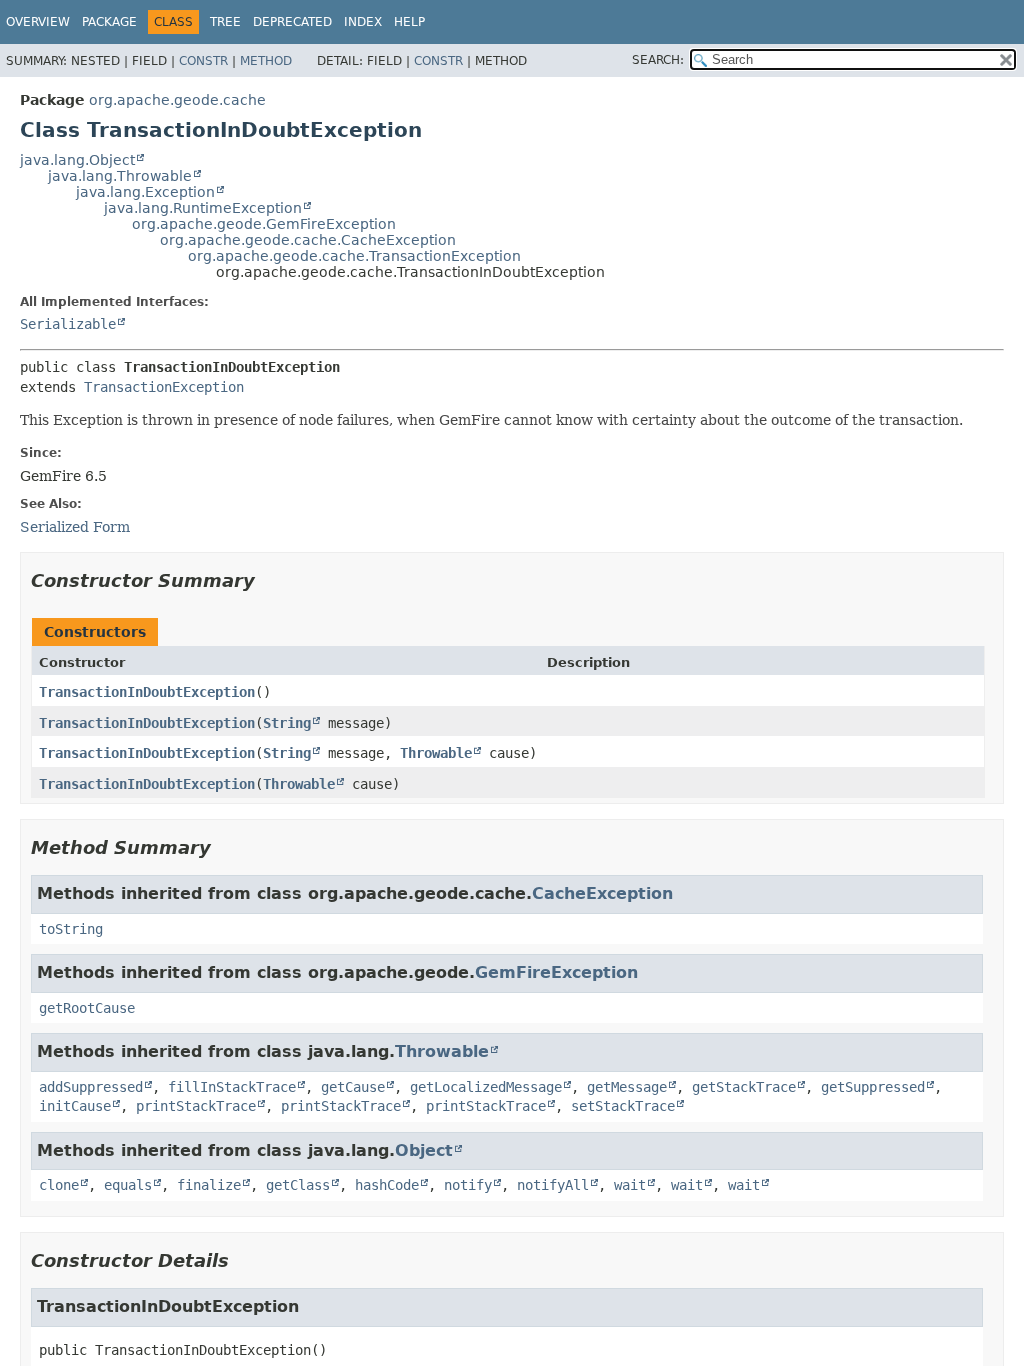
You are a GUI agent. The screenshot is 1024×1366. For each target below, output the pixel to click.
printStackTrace (196, 1106)
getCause (353, 1087)
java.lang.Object (77, 160)
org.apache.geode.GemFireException (264, 224)
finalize (209, 1185)
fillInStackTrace (232, 1087)
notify (468, 1185)
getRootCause (87, 1008)
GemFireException (556, 972)
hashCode (387, 1185)
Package (109, 22)
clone (59, 1185)
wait (630, 1185)
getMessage (627, 1087)
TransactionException (164, 387)
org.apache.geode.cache (177, 100)
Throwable (436, 753)
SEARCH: (658, 60)
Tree (225, 22)
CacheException (602, 893)
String (287, 723)
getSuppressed (873, 1087)
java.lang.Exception (145, 192)
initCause (75, 1106)
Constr (203, 61)
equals (128, 1185)
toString (71, 929)
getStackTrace (744, 1087)
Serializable (68, 324)
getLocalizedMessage (486, 1087)
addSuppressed (91, 1087)
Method (266, 61)
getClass (298, 1185)
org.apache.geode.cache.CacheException (308, 240)
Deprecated (292, 22)
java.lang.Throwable (120, 176)
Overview (38, 22)
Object (424, 1150)
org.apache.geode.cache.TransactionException (354, 256)
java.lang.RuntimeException (203, 208)
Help (409, 22)
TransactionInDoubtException (147, 692)
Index (363, 22)
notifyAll (553, 1185)
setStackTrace (623, 1106)
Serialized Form (75, 527)
